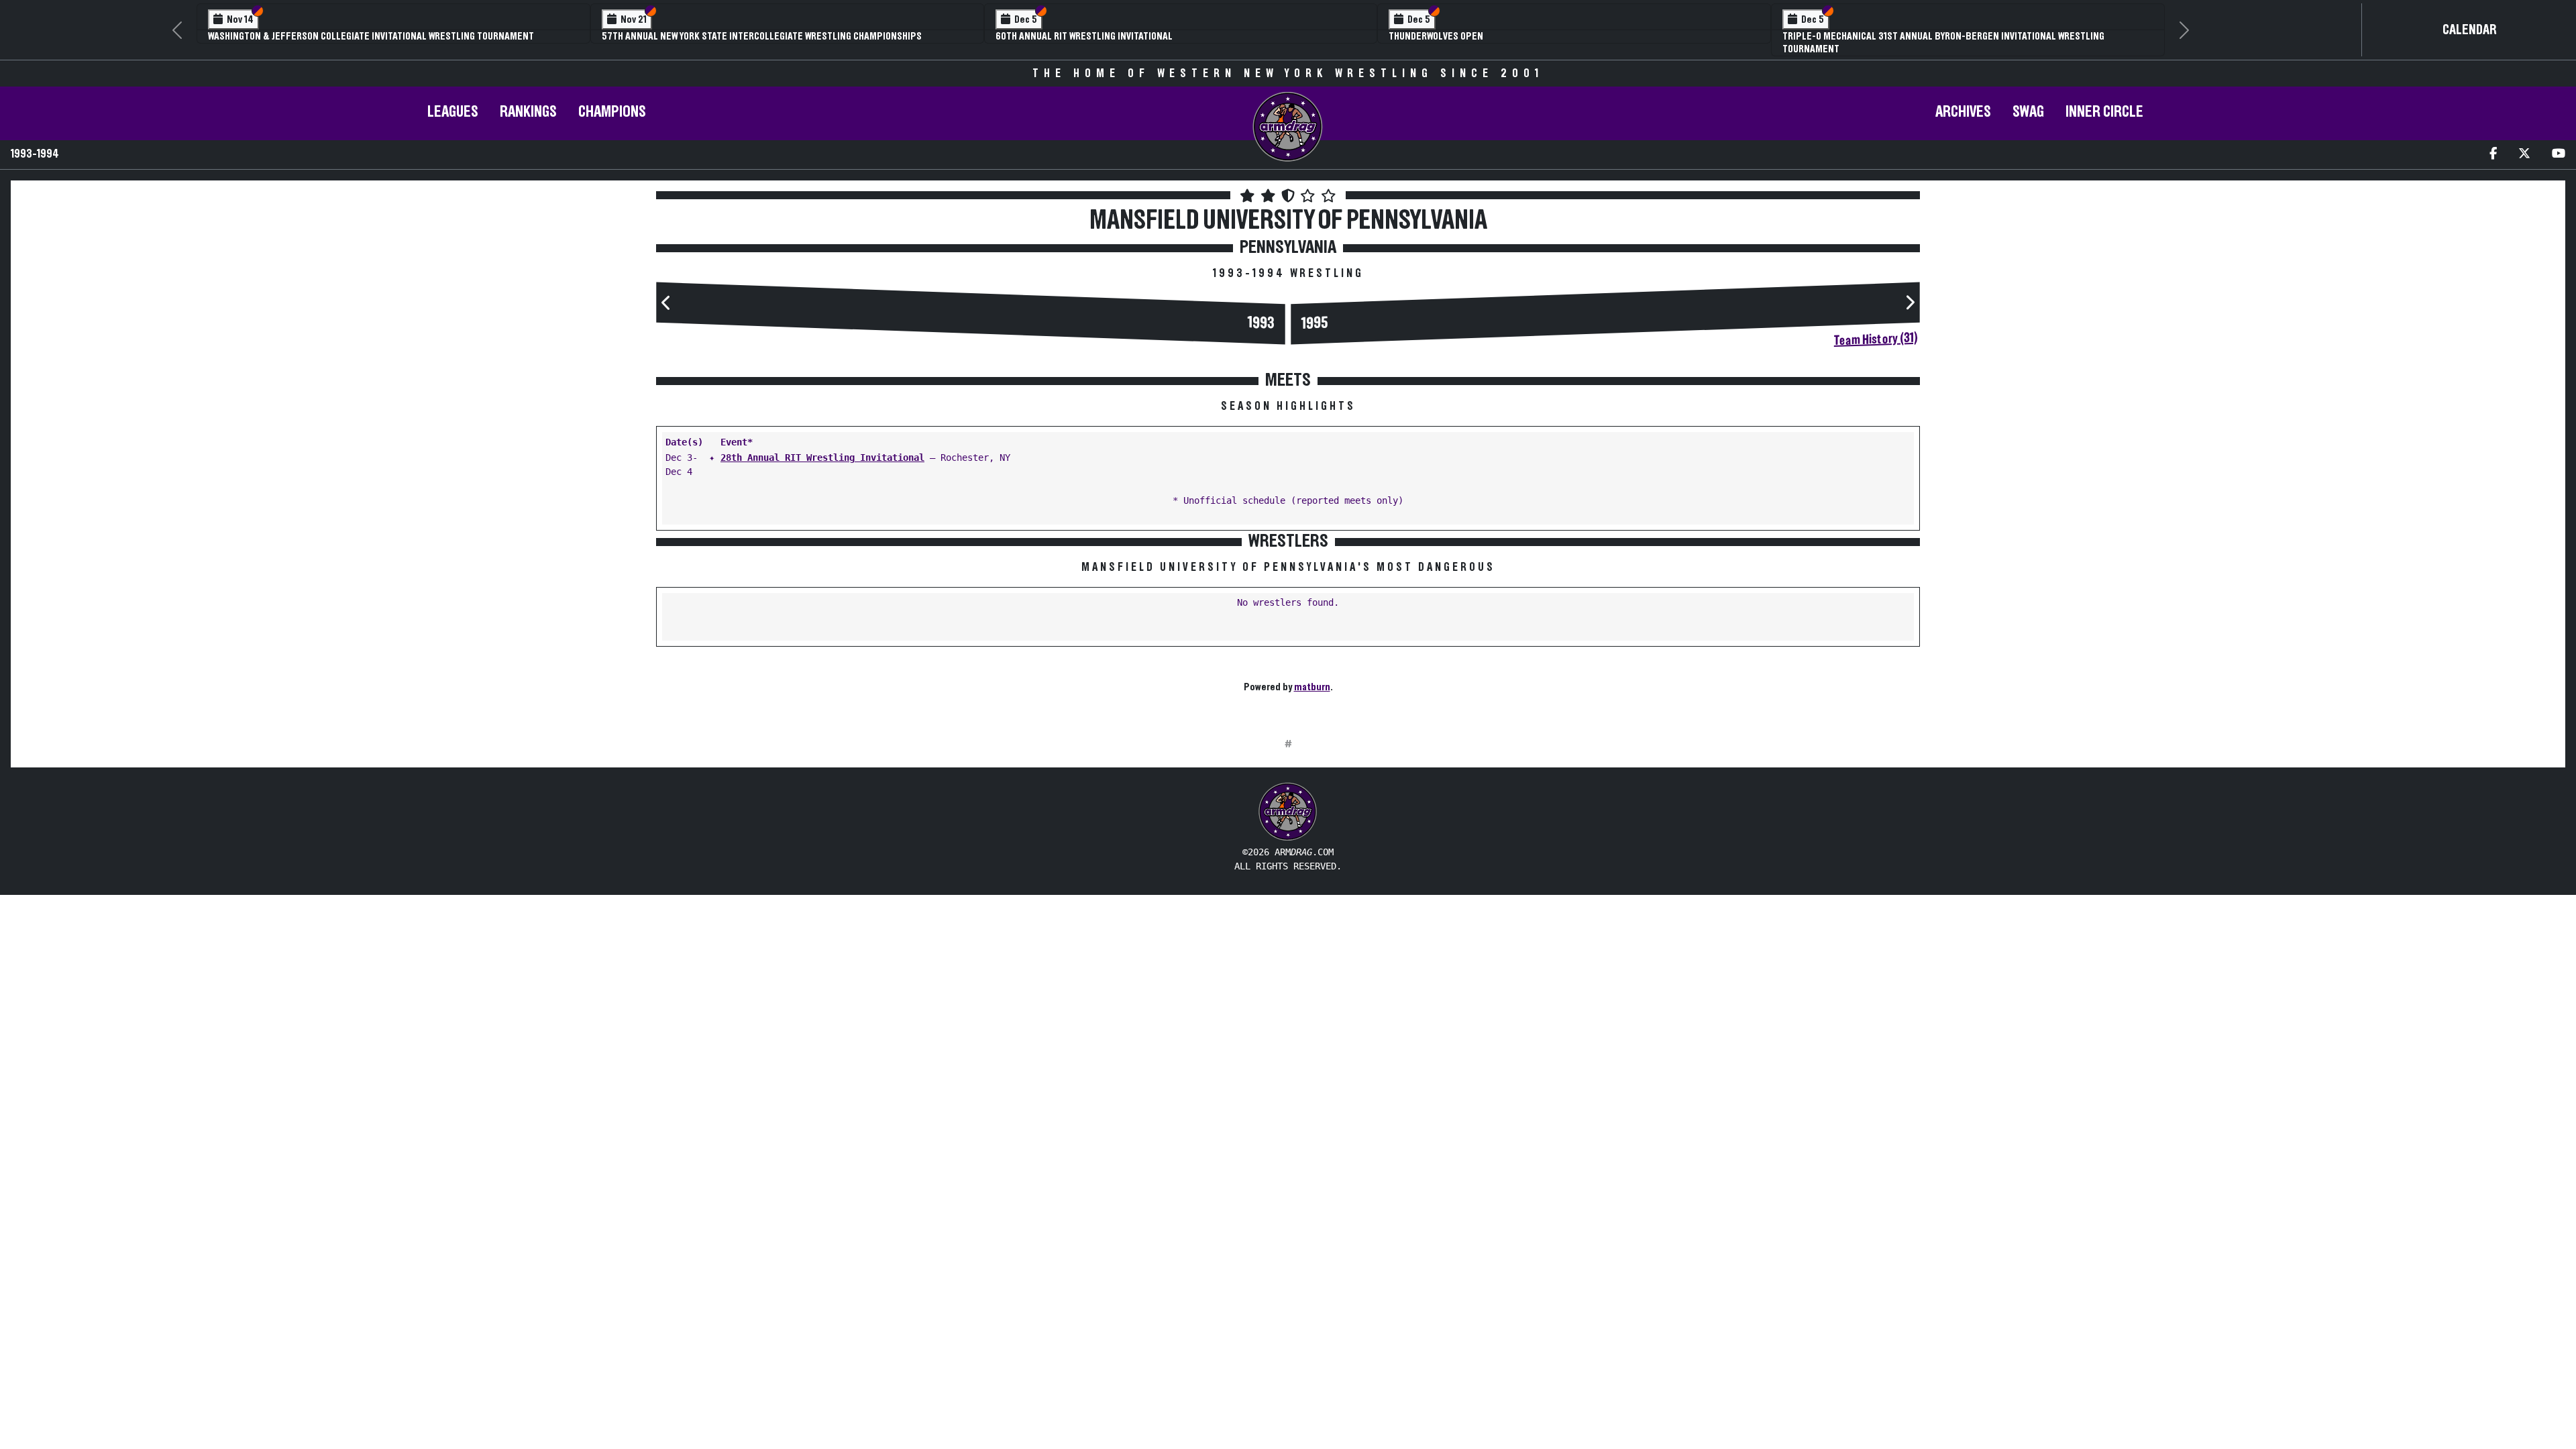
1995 (1315, 324)
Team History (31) (1876, 339)
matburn (1312, 687)
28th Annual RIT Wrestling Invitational (822, 458)
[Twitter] (2524, 155)
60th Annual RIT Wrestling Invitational (1084, 36)
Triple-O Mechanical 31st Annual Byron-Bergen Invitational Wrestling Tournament (1943, 43)
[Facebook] (2493, 155)
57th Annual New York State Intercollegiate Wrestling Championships (762, 36)
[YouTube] (2559, 155)
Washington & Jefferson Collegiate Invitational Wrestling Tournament (371, 36)
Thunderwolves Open (1436, 36)
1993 (1261, 324)
